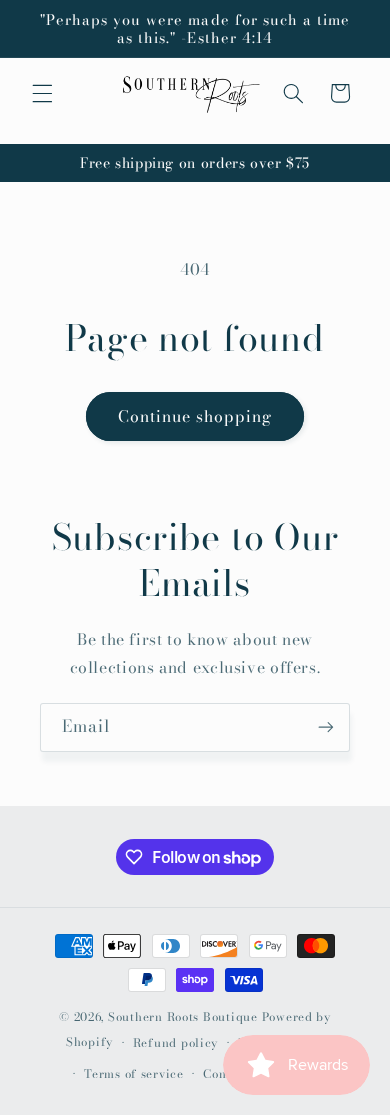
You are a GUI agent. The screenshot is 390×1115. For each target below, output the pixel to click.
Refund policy (176, 1043)
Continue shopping (195, 416)
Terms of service (134, 1074)
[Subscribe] (326, 727)
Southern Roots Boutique (183, 1017)
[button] (42, 93)
